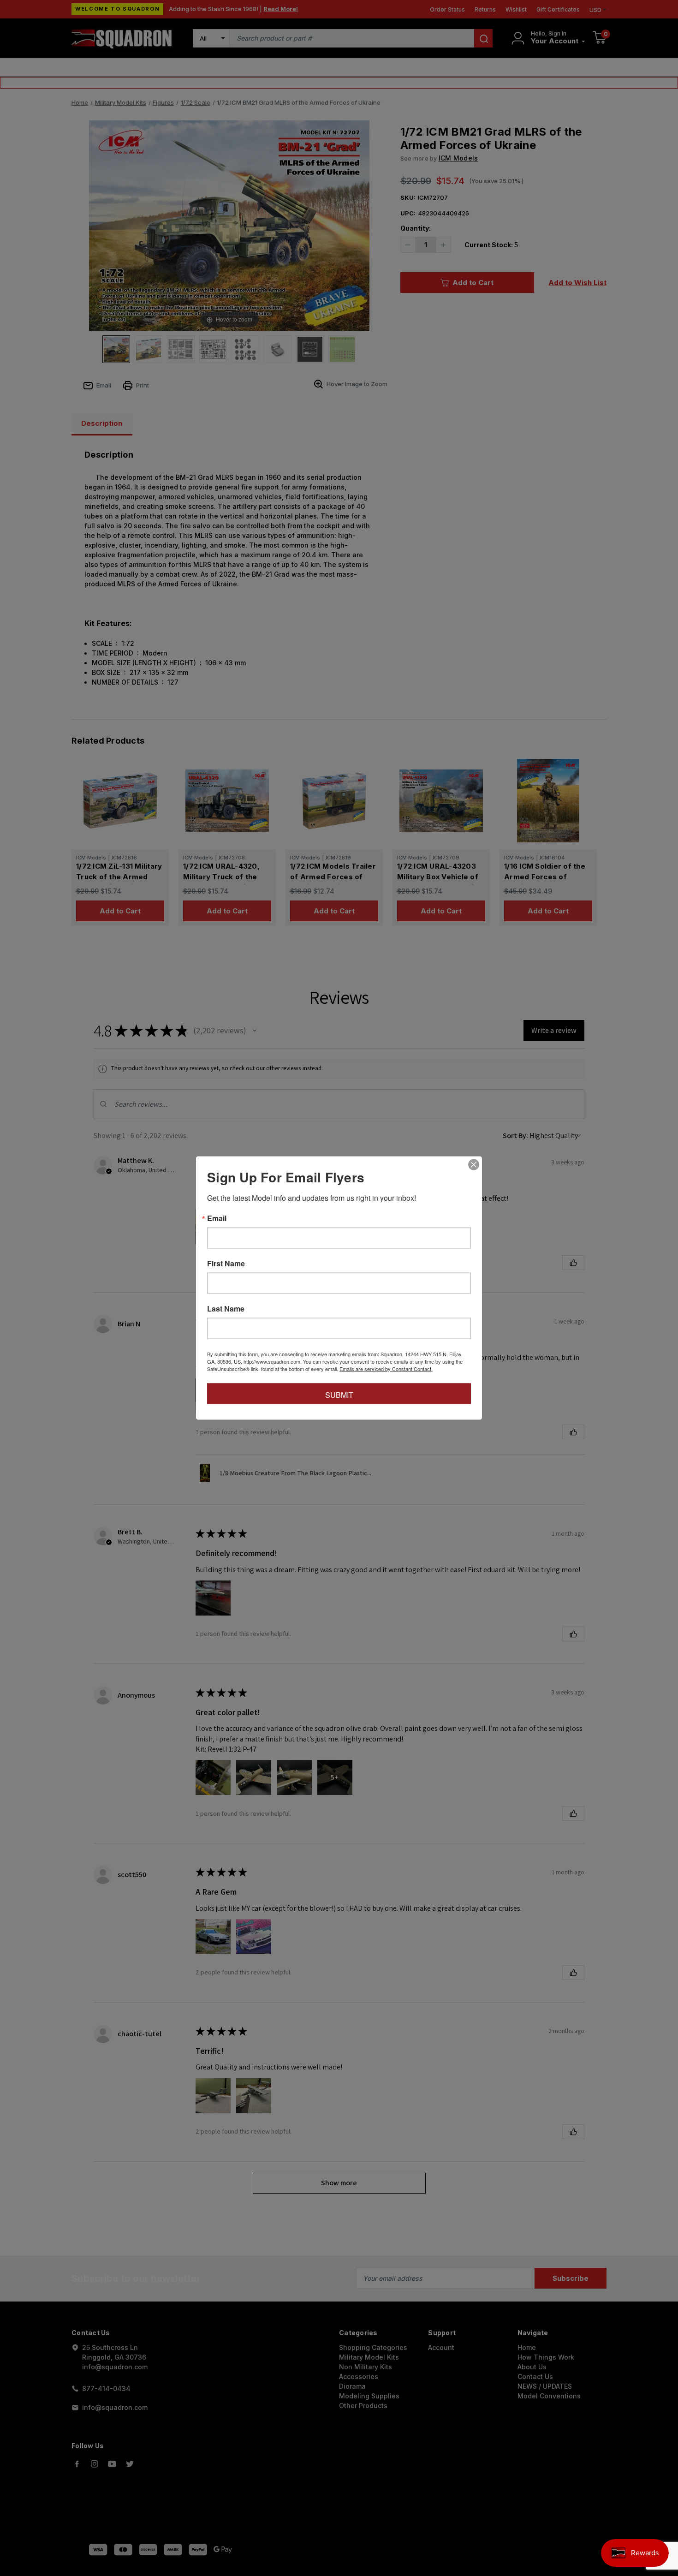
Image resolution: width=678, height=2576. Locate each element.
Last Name (226, 1309)
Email (217, 1218)
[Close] (474, 1165)
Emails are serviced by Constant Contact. (386, 1369)
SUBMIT (339, 1395)
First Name (226, 1264)
